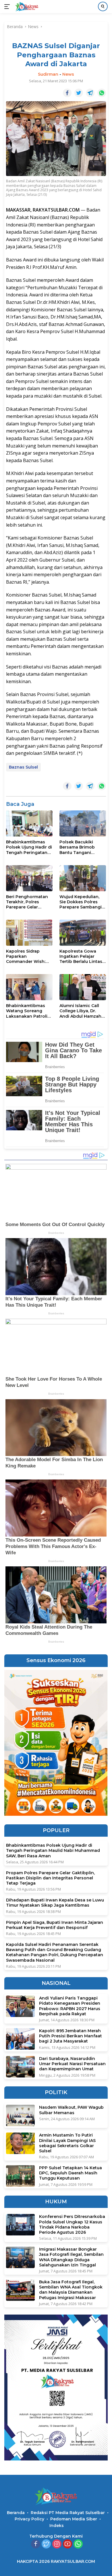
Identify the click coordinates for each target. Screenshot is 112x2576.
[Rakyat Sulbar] (26, 7)
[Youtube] (67, 2544)
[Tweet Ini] (79, 93)
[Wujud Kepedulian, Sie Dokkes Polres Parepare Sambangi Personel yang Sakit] (83, 878)
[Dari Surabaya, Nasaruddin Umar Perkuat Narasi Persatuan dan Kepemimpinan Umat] (20, 2067)
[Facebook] (36, 2544)
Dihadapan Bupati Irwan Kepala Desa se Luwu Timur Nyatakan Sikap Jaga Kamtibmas (55, 1903)
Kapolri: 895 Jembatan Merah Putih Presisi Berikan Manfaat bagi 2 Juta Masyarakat (71, 2036)
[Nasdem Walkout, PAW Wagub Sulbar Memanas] (20, 2115)
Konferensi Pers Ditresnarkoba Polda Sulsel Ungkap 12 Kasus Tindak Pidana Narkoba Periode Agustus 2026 (72, 2224)
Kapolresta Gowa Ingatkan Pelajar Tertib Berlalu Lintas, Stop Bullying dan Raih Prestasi (81, 956)
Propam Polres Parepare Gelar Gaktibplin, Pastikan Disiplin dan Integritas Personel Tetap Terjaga (50, 1878)
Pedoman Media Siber (74, 2519)
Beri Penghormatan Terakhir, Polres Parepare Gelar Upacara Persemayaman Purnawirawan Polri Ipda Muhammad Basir (27, 902)
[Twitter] (46, 2544)
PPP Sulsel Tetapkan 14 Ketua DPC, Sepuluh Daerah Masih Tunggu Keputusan (71, 2173)
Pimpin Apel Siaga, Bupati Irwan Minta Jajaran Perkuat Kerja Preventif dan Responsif (55, 1925)
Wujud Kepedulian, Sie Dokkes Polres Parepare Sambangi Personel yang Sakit (81, 902)
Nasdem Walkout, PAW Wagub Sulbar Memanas (71, 2110)
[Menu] (8, 7)
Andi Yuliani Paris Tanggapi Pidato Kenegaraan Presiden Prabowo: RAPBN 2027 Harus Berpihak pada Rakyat (70, 2006)
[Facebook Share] (67, 93)
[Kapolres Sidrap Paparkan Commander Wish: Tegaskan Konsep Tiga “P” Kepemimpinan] (29, 933)
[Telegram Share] (90, 93)
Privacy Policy (29, 2519)
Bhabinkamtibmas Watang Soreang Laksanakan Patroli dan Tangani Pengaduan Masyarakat (27, 1011)
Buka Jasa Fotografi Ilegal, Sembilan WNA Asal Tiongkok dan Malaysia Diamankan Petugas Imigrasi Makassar (71, 2290)
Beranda (16, 2513)
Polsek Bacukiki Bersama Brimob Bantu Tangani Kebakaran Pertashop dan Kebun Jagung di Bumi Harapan (83, 847)
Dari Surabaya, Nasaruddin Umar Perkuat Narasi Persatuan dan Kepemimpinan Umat (72, 2064)
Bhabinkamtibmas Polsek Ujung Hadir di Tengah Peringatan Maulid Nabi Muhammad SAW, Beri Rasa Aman (29, 847)
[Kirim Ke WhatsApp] (102, 93)
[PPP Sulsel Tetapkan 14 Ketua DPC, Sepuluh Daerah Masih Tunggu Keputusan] (20, 2176)
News (68, 74)
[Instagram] (57, 2544)
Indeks (57, 2526)
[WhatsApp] (78, 2544)
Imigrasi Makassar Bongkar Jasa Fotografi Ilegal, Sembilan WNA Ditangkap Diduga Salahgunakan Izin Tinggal (71, 2257)
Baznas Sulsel (23, 767)
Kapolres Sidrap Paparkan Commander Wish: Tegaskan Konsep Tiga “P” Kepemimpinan (26, 956)
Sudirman (48, 74)
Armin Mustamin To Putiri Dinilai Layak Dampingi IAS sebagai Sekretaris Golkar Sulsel (67, 2143)
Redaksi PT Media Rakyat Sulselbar (68, 2513)
